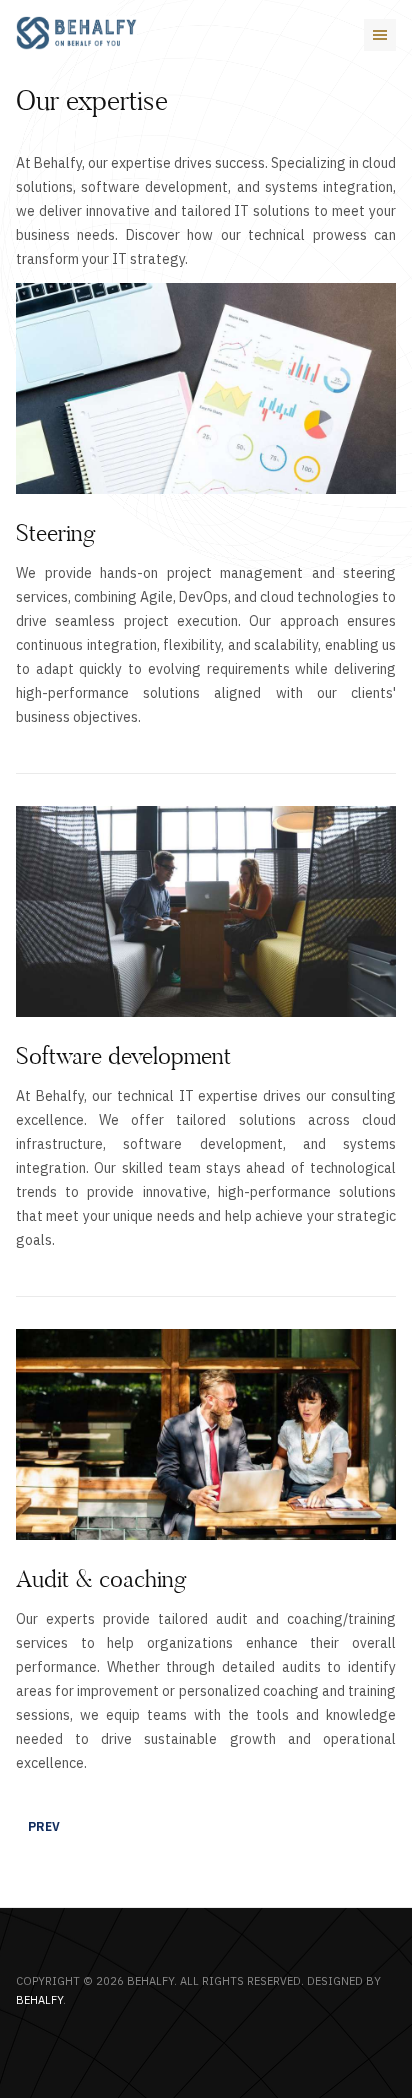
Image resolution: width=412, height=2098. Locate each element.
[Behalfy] (76, 33)
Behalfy (39, 2000)
